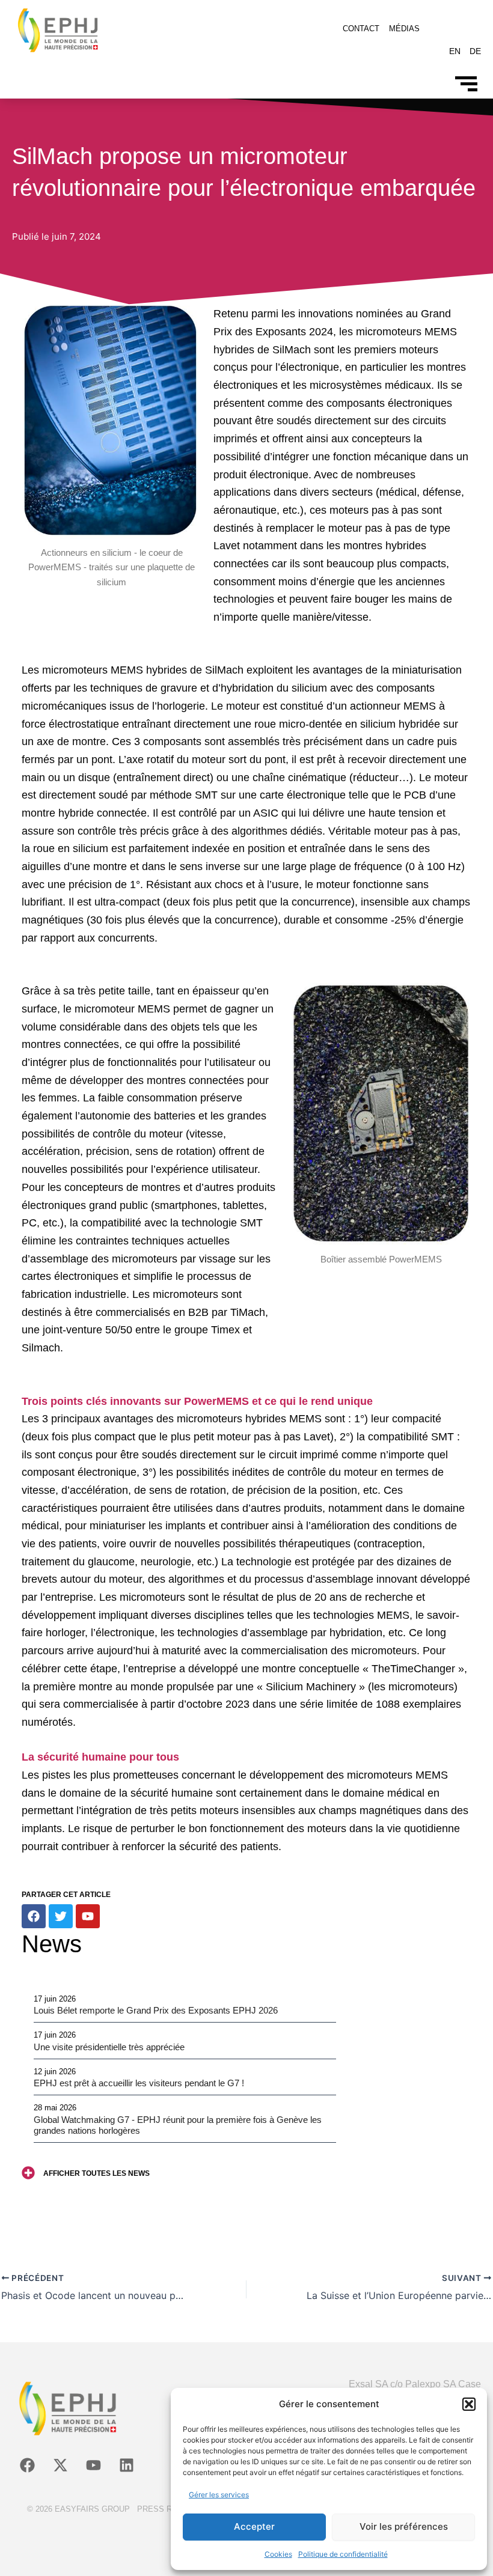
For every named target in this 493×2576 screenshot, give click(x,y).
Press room (164, 2509)
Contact (361, 29)
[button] (469, 2404)
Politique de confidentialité (343, 2554)
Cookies (278, 2554)
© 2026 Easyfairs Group (78, 2509)
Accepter (254, 2526)
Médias (404, 29)
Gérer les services (219, 2495)
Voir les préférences (404, 2526)
